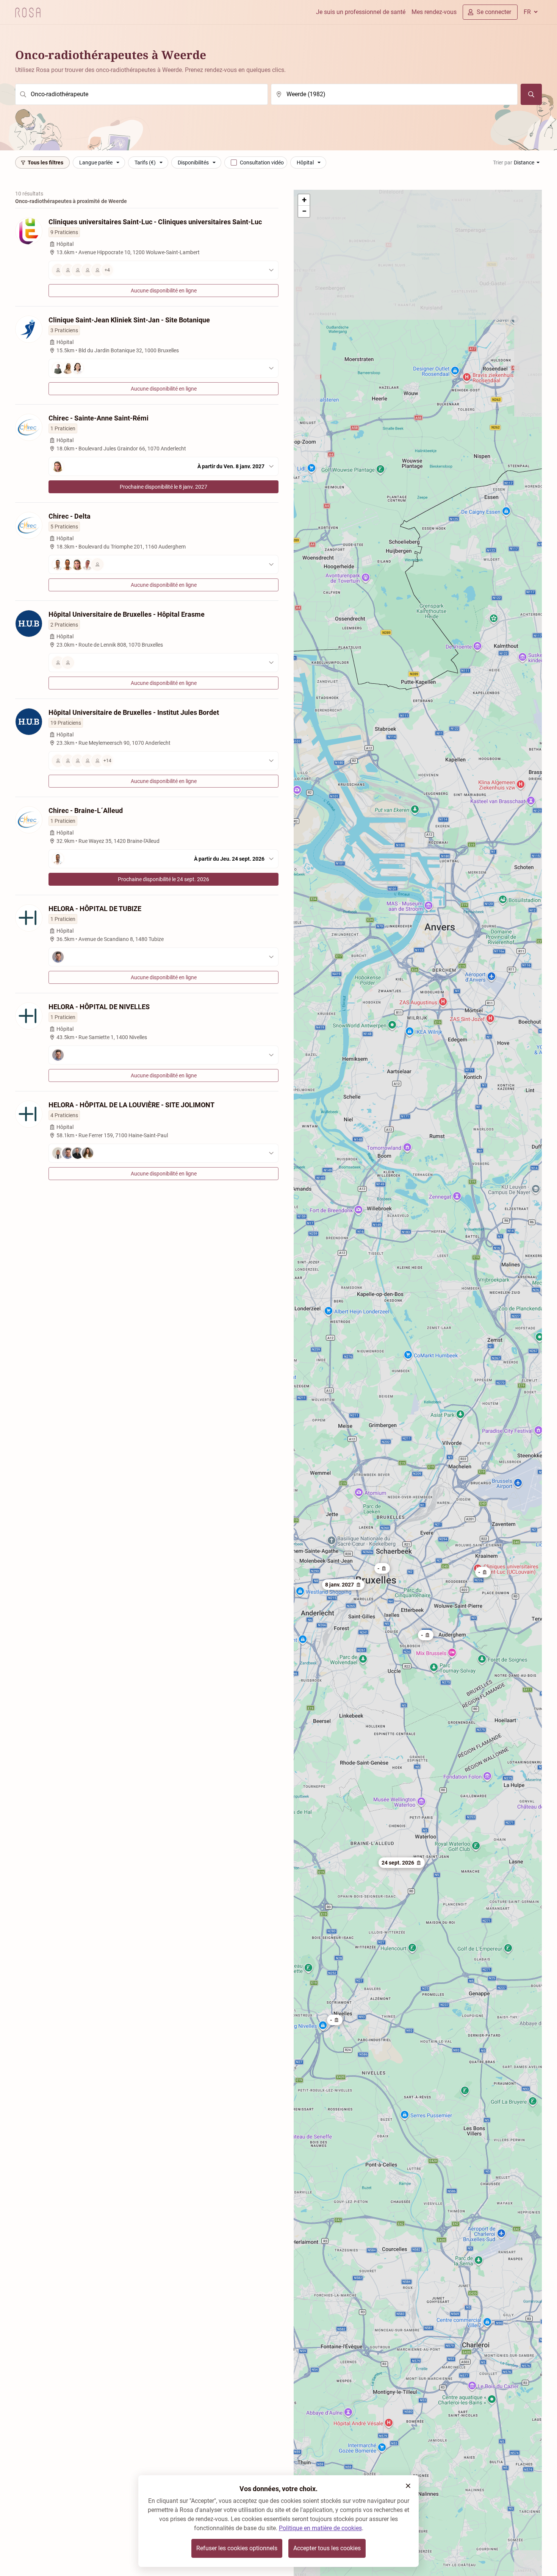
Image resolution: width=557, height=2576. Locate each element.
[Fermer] (408, 2486)
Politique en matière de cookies (320, 2528)
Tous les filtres (45, 163)
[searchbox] (142, 94)
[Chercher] (531, 94)
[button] (483, 1572)
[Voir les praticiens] (164, 368)
